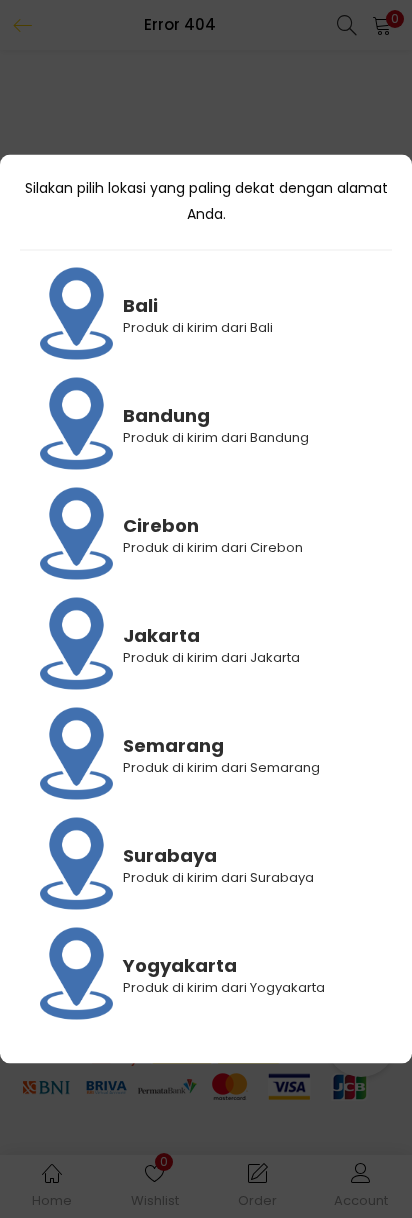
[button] (382, 25)
